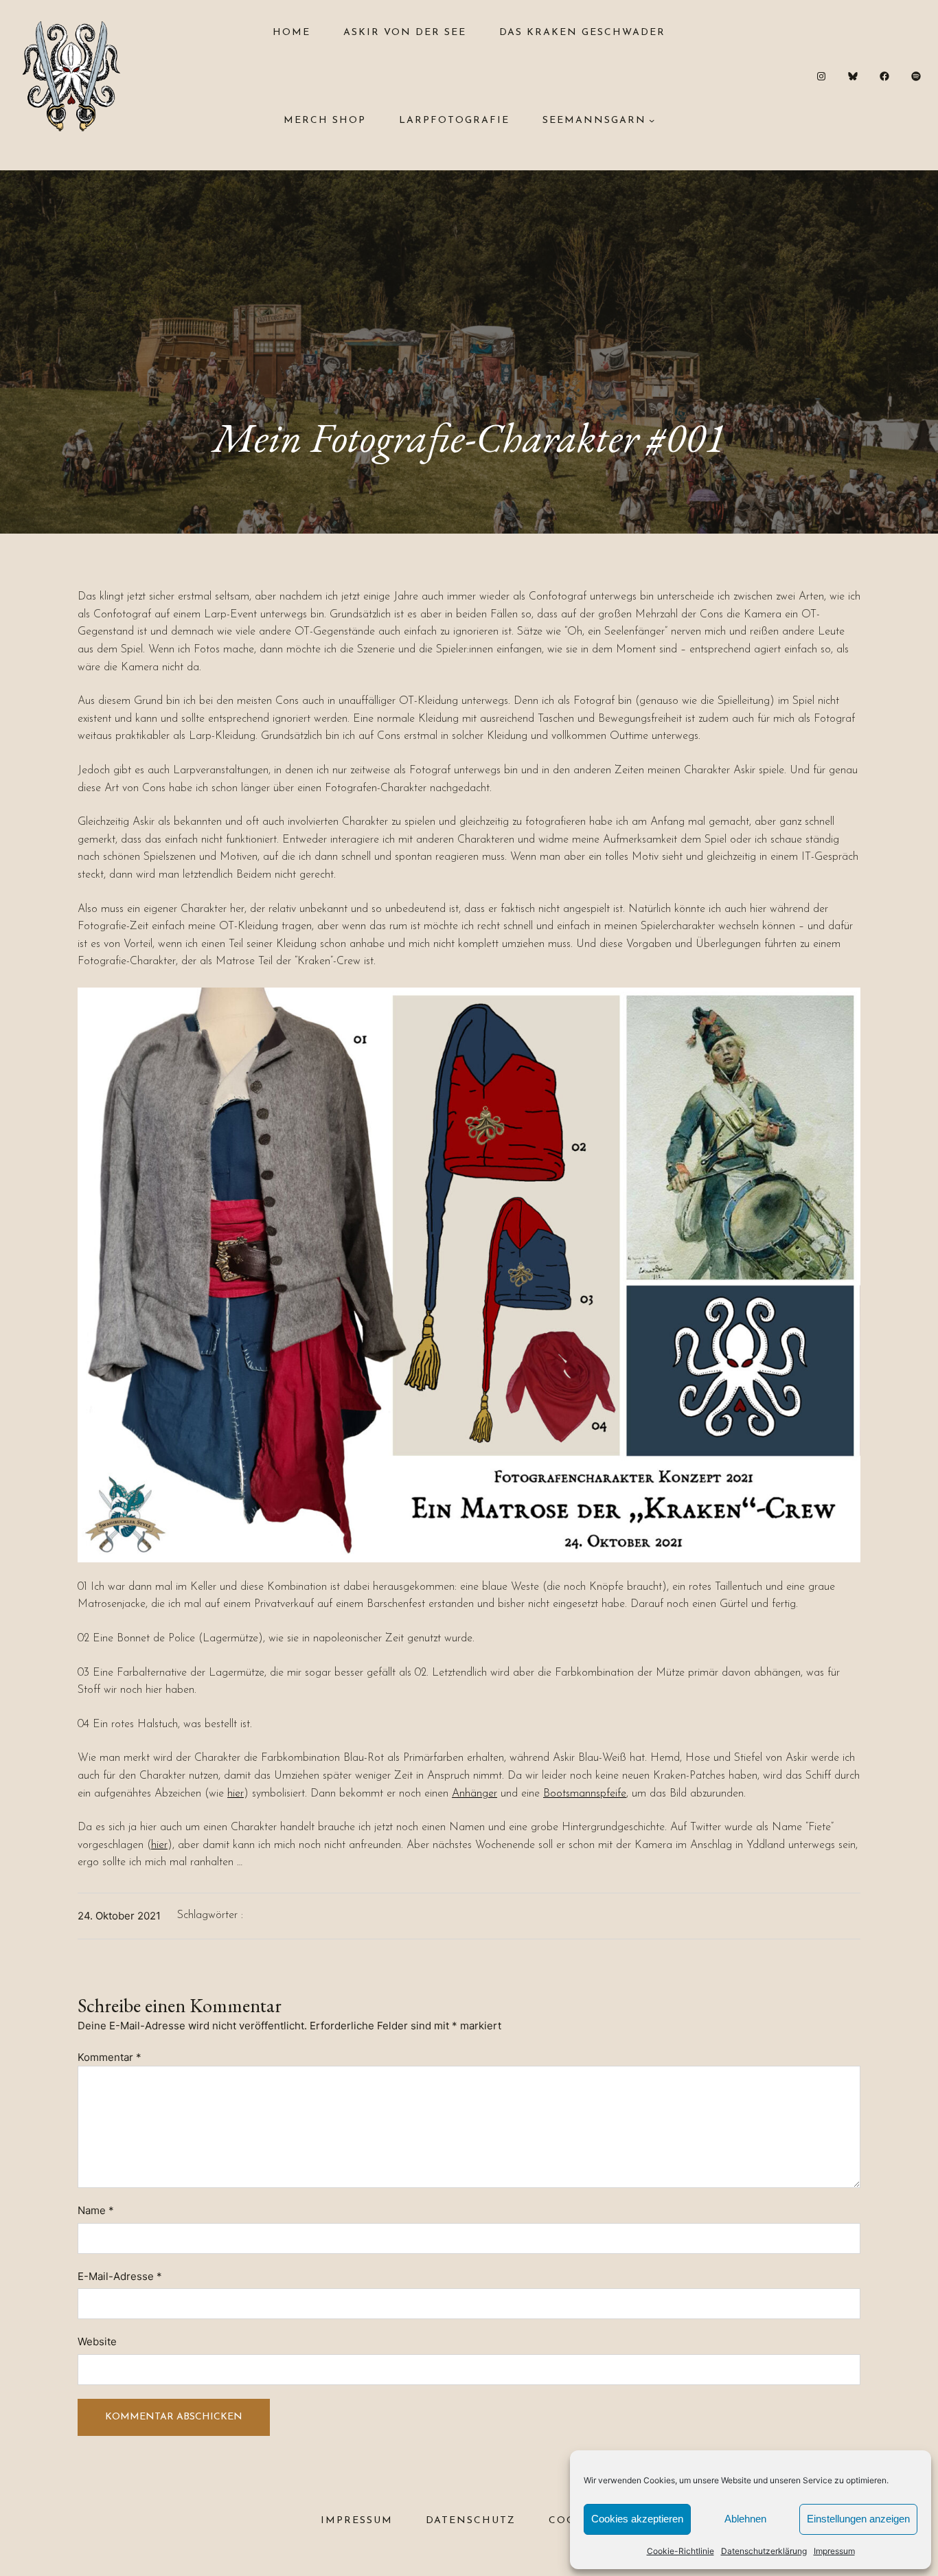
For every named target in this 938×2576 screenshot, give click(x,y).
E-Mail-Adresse (120, 2276)
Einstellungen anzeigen (858, 2519)
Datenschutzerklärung (764, 2551)
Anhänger (474, 1794)
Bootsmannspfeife (585, 1794)
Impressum (834, 2551)
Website (97, 2341)
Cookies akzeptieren (637, 2519)
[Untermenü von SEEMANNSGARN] (652, 120)
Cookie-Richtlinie (680, 2551)
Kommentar (110, 2057)
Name (96, 2210)
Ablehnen (745, 2519)
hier (236, 1794)
